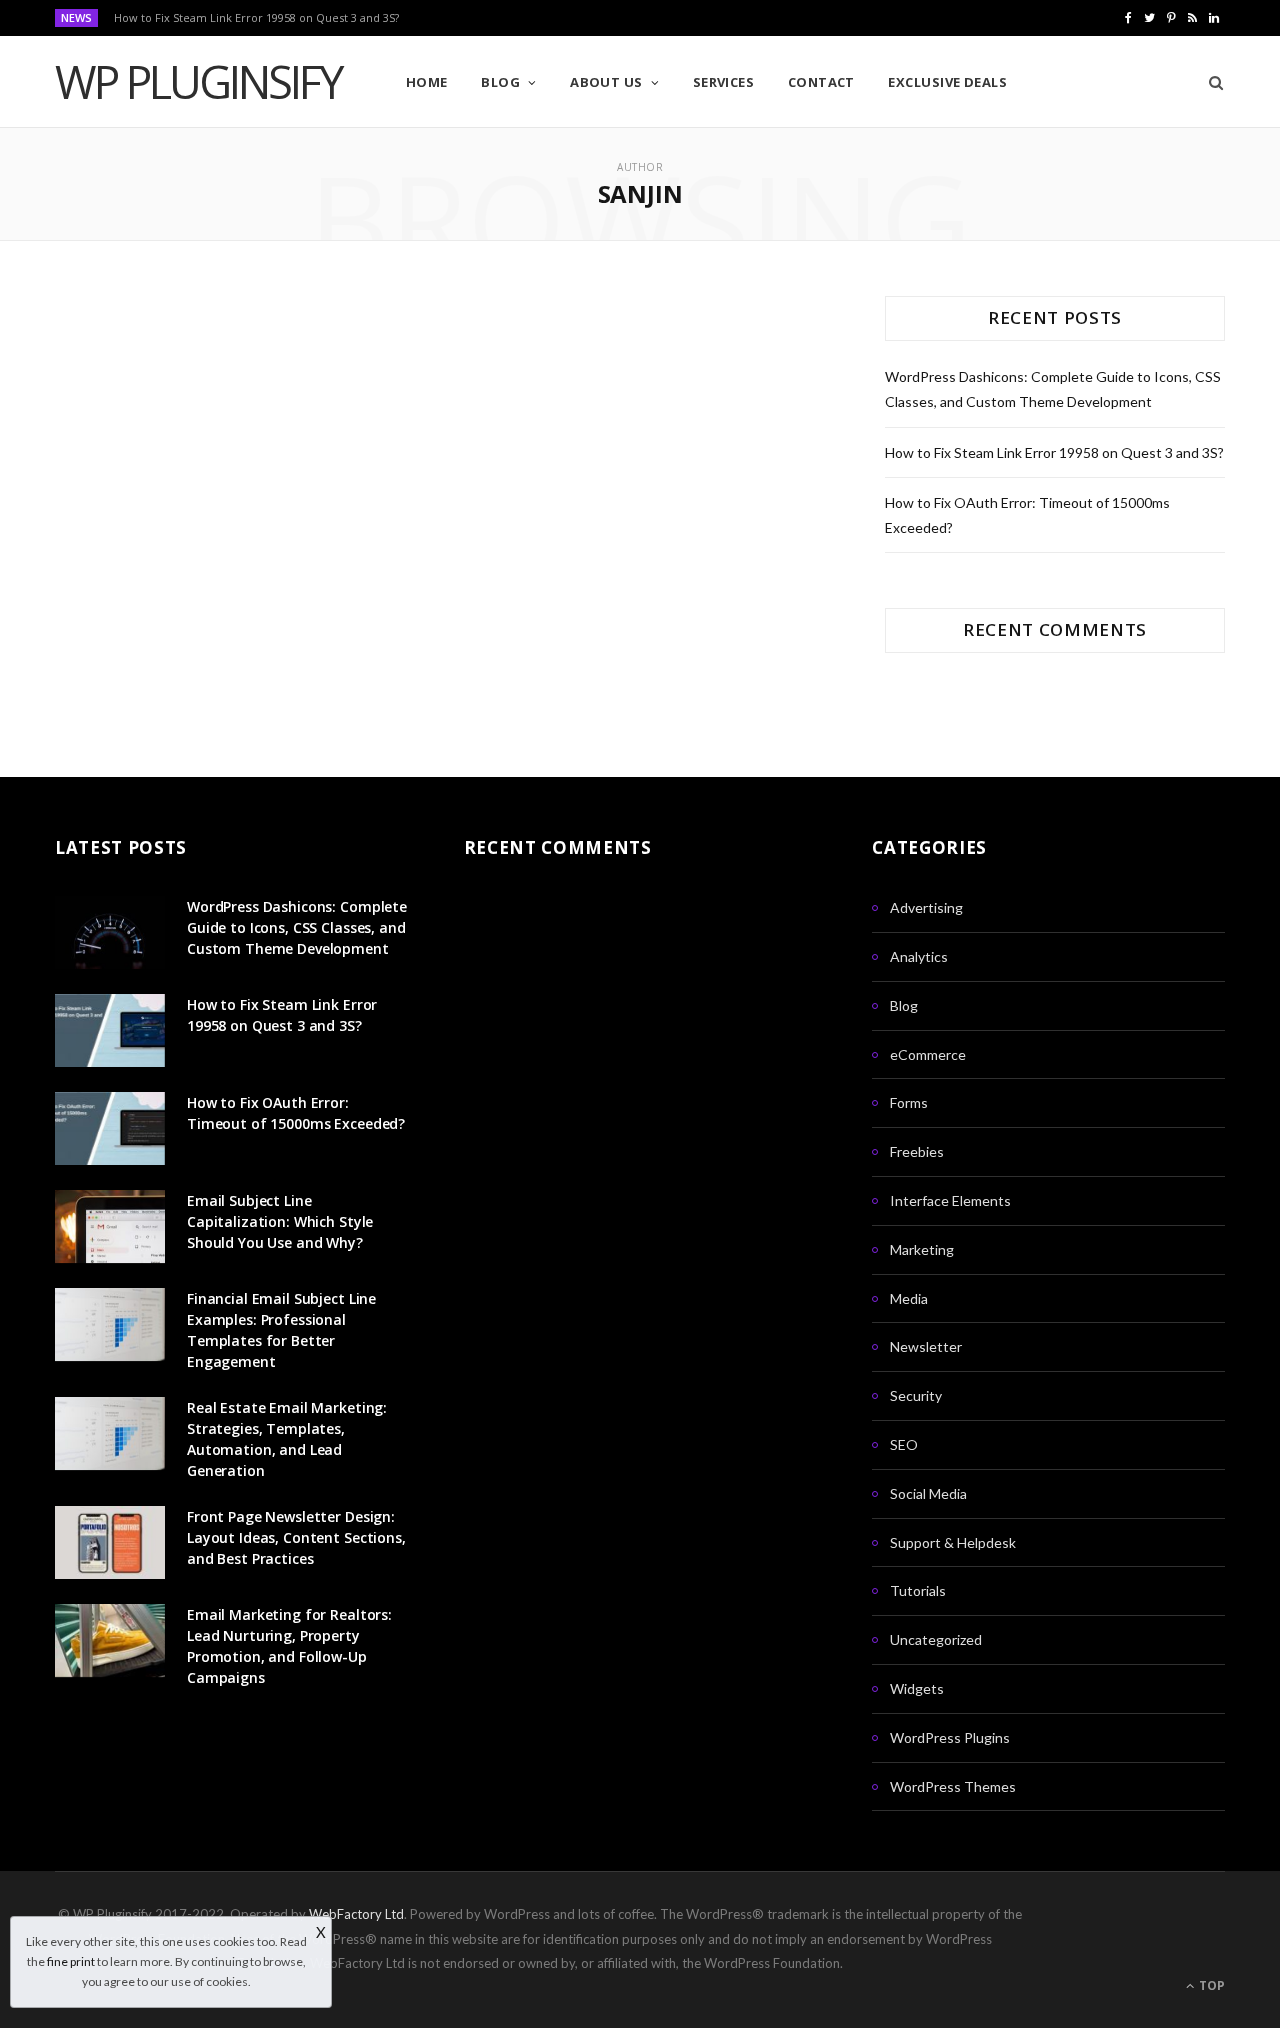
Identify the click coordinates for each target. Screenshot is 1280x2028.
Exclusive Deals (947, 82)
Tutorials (918, 1590)
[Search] (1209, 82)
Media (909, 1298)
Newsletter (926, 1346)
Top (1210, 1985)
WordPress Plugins (950, 1737)
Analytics (919, 956)
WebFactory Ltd (356, 1914)
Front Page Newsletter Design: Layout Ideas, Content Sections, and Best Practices (296, 1537)
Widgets (917, 1688)
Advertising (926, 907)
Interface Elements (950, 1200)
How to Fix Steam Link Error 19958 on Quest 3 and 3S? (256, 18)
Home (427, 82)
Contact (821, 82)
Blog (500, 82)
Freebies (917, 1151)
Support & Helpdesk (953, 1542)
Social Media (928, 1493)
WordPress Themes (953, 1786)
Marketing (922, 1249)
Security (916, 1395)
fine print (71, 1961)
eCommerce (928, 1054)
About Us (606, 82)
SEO (904, 1444)
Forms (909, 1102)
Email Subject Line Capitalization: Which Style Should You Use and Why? (280, 1221)
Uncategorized (936, 1639)
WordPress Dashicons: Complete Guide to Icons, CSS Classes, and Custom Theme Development (297, 927)
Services (724, 82)
